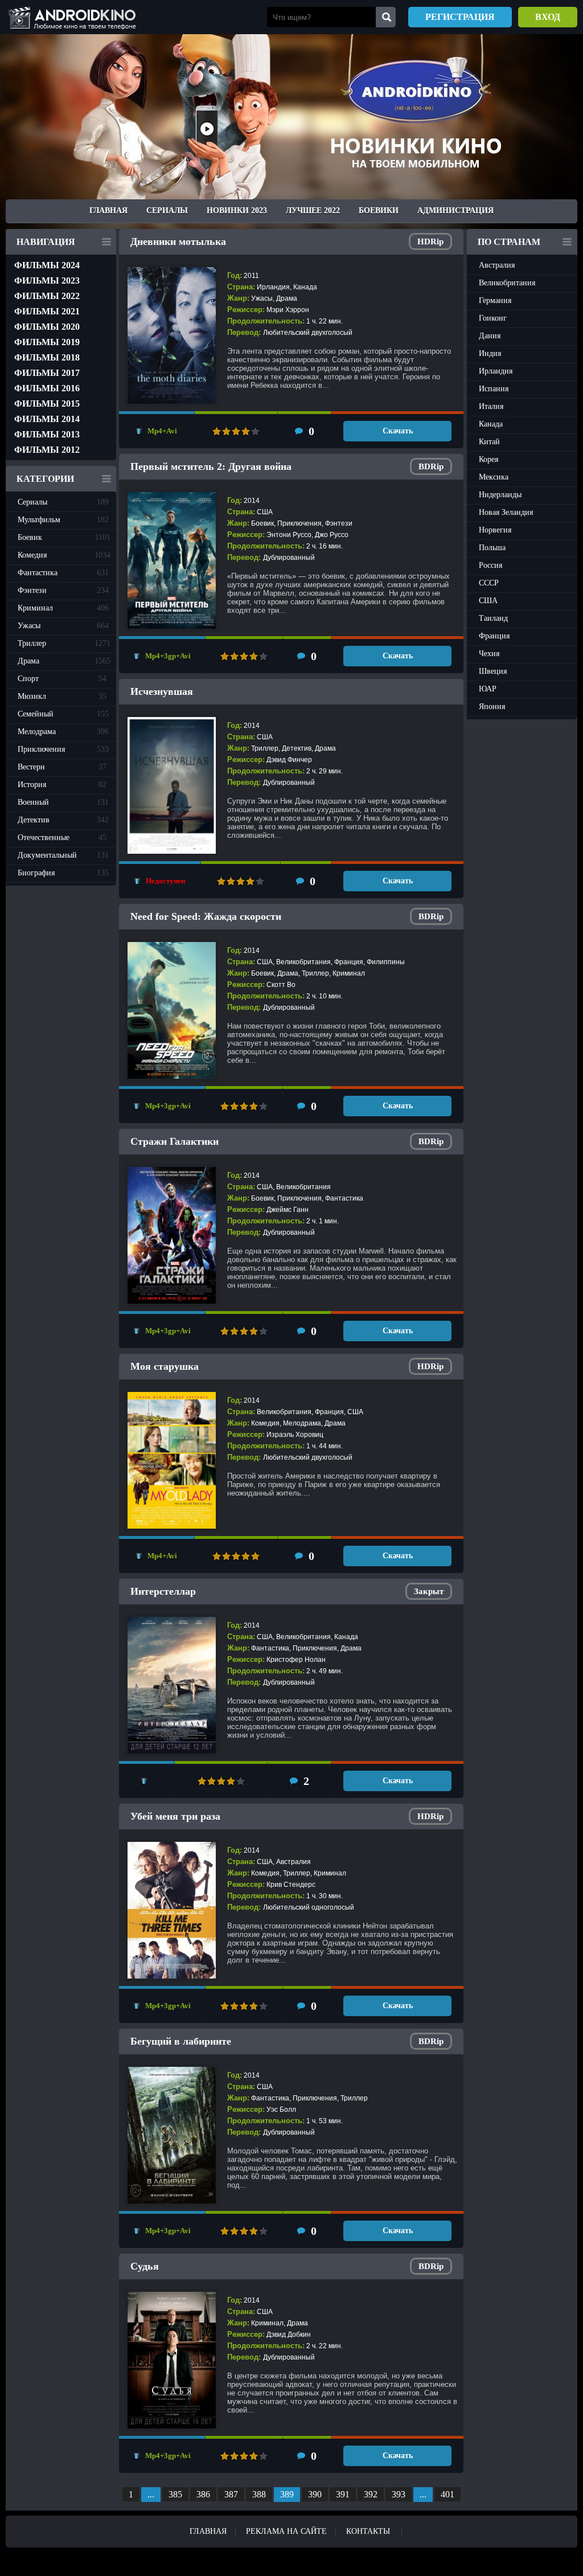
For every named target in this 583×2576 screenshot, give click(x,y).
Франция (494, 636)
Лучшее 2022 (313, 210)
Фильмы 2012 (47, 450)
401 (447, 2494)
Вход (548, 17)
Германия (495, 300)
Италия (491, 406)
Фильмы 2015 (47, 404)
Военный (63, 802)
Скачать (398, 431)
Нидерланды (500, 495)
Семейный (63, 714)
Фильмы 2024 (47, 265)
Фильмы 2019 (47, 342)
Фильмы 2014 (47, 419)
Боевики (379, 210)
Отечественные (62, 837)
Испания (494, 389)
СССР (489, 583)
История (62, 785)
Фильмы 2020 (47, 327)
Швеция (493, 671)
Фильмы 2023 (47, 280)
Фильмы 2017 (47, 373)
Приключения (63, 749)
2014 (252, 501)
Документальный (63, 855)
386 (203, 2494)
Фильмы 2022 (47, 296)
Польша (492, 548)
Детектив (63, 820)
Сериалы (167, 210)
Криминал (63, 608)
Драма (64, 661)
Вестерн (62, 767)
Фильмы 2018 (47, 357)
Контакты (368, 2531)
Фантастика (63, 573)
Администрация (455, 210)
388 (259, 2494)
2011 (251, 276)
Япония (492, 707)
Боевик (64, 537)
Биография (63, 873)
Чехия (489, 654)
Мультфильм (63, 520)
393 (399, 2494)
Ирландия (496, 371)
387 (231, 2494)
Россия (490, 565)
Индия (490, 353)
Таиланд (493, 618)
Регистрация (460, 17)
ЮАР (488, 689)
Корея (488, 459)
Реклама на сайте (286, 2531)
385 (175, 2494)
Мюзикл (62, 696)
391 (343, 2494)
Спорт (62, 679)
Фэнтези (63, 590)
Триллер (64, 643)
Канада (491, 424)
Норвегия (495, 530)
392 (371, 2494)
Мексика (494, 477)
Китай (489, 442)
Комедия (64, 555)
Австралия (497, 265)
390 (315, 2494)
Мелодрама (63, 732)
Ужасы (63, 626)
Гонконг (493, 318)
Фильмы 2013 (47, 434)
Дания (490, 336)
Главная (108, 210)
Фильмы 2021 (47, 311)
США (488, 601)
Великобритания (507, 283)
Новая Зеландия (506, 512)
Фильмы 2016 (47, 388)
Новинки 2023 (237, 210)
